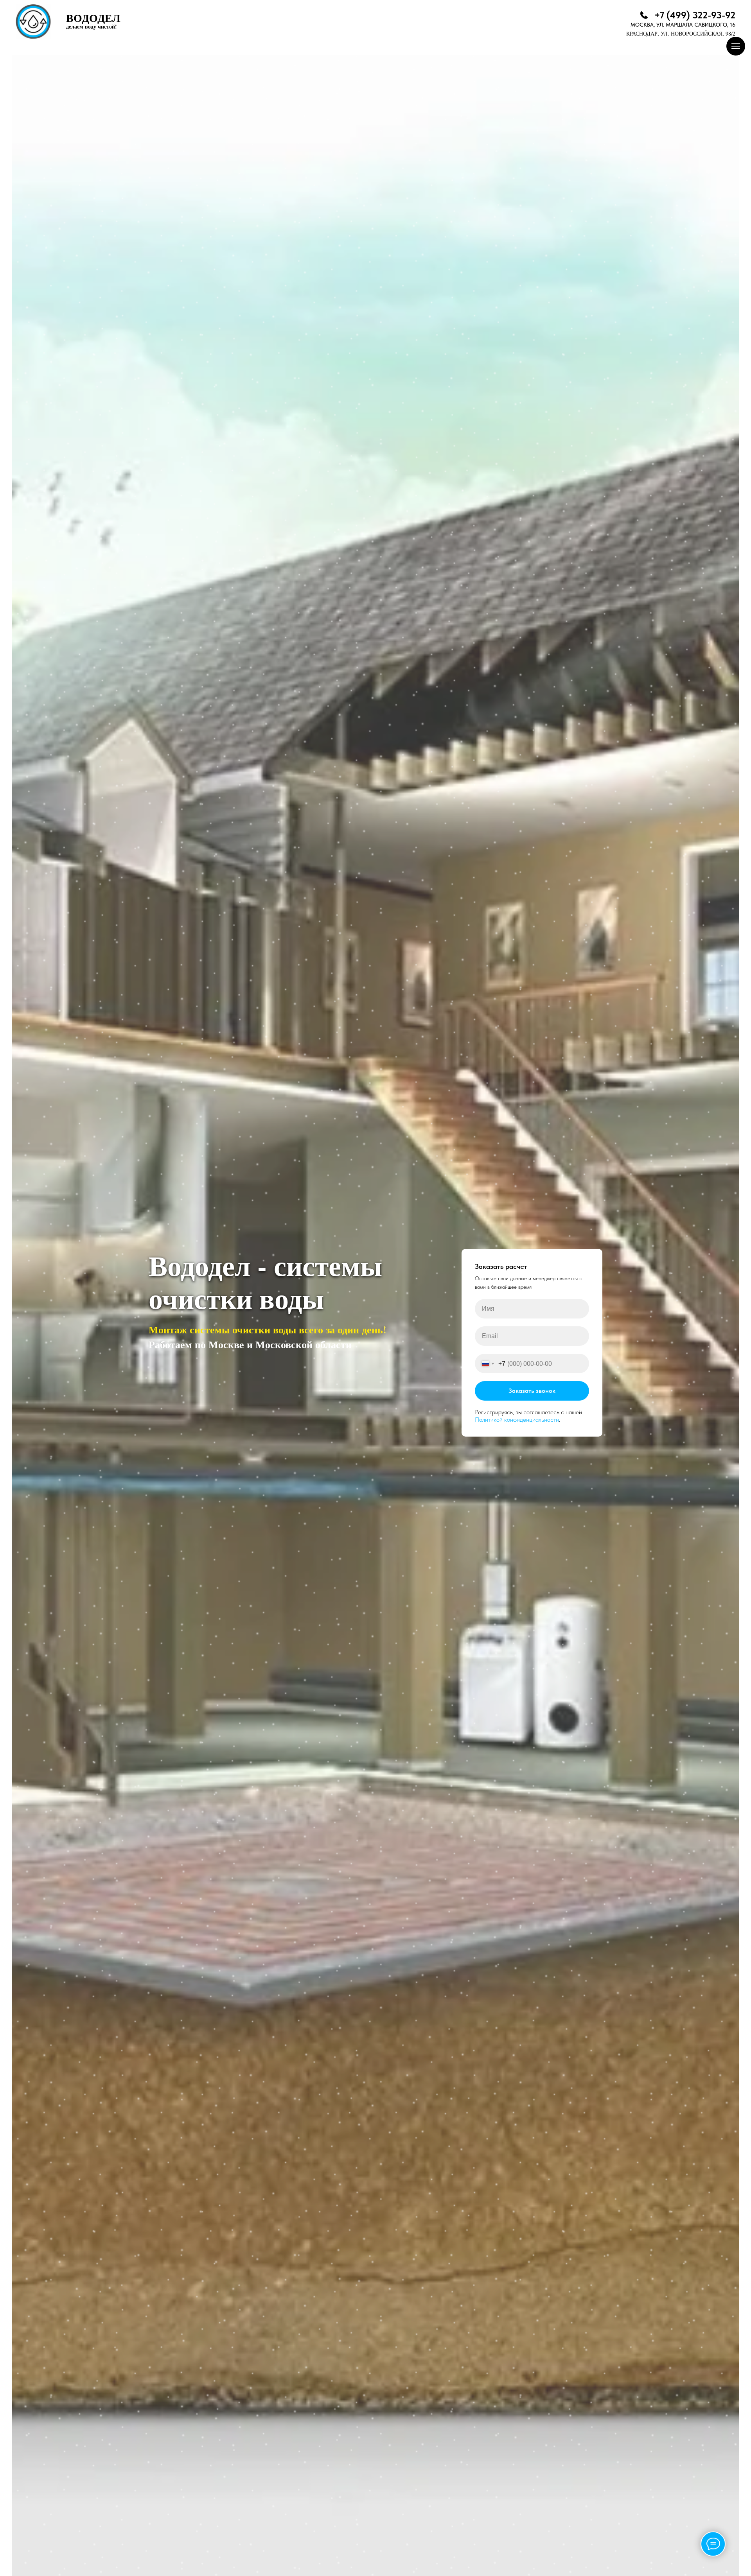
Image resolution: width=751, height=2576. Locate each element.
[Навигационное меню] (736, 46)
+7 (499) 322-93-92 (695, 15)
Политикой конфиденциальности (517, 1420)
